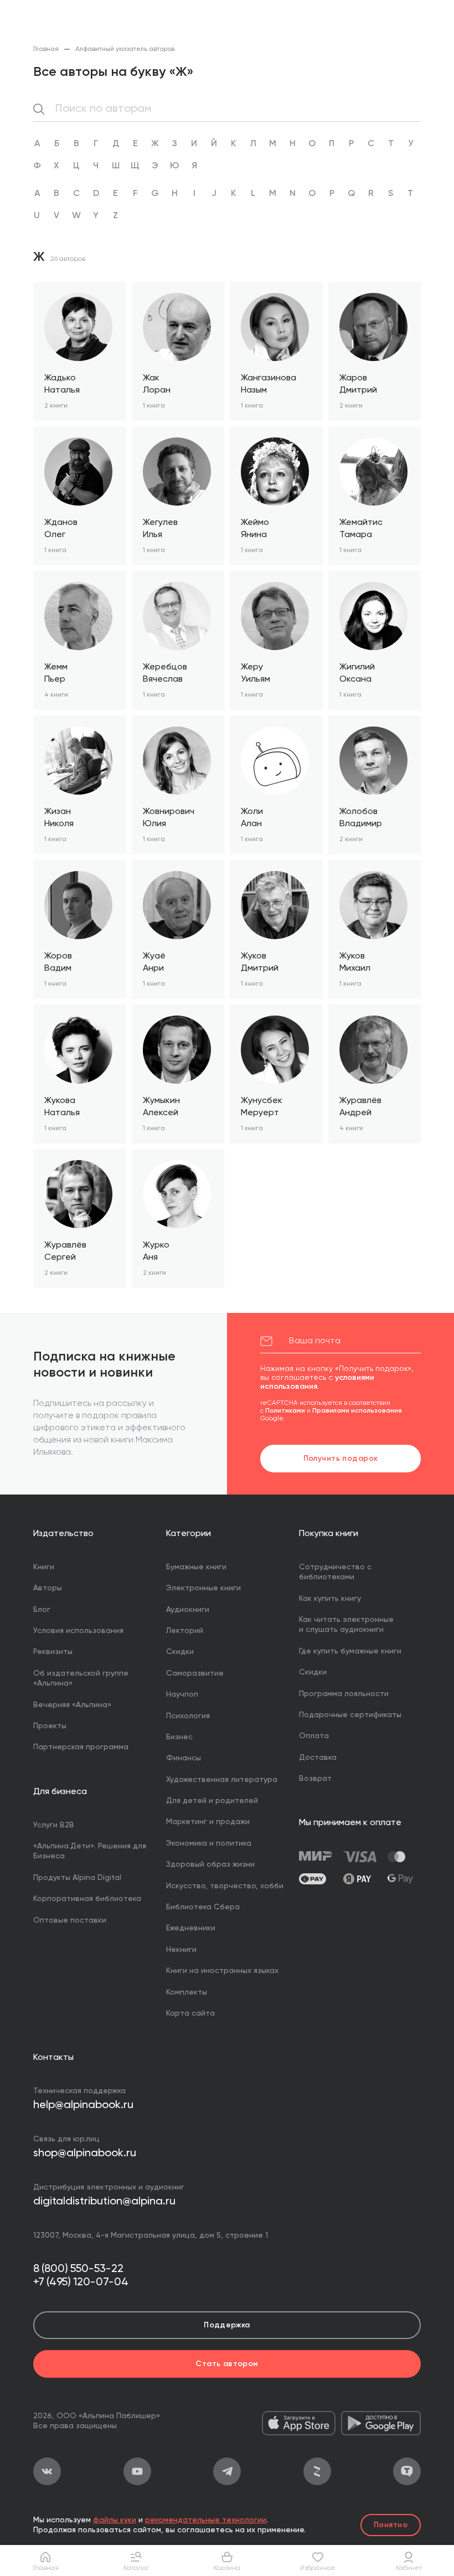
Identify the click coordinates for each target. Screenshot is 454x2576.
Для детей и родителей (212, 1801)
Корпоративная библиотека (87, 1899)
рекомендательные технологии (206, 2520)
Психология (188, 1716)
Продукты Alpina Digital (77, 1878)
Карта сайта (190, 2013)
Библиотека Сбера (203, 1907)
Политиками (285, 1411)
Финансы (184, 1758)
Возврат (315, 1779)
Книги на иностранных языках (222, 1971)
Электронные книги (203, 1588)
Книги (44, 1567)
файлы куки (115, 2520)
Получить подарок (341, 1459)
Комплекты (187, 1992)
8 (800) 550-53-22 (78, 2269)
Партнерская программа (81, 1747)
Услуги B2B (54, 1825)
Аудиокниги (188, 1610)
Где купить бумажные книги (350, 1651)
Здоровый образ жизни (210, 1864)
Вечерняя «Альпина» (72, 1705)
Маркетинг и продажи (208, 1822)
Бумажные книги (196, 1567)
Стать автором (227, 2364)
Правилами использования (357, 1411)
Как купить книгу (330, 1599)
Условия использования (78, 1631)
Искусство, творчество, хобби (225, 1886)
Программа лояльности (344, 1694)
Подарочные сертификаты (350, 1715)
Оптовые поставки (70, 1920)
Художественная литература (222, 1780)
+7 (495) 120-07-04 (81, 2283)
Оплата (314, 1736)
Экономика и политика (209, 1843)
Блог (42, 1610)
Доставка (318, 1758)
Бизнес (179, 1737)
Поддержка (227, 2325)
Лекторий (185, 1631)
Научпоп (182, 1694)
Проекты (50, 1726)
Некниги (181, 1950)
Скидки (180, 1652)
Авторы (48, 1588)
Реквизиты (53, 1652)
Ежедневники (191, 1928)
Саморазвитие (195, 1673)
